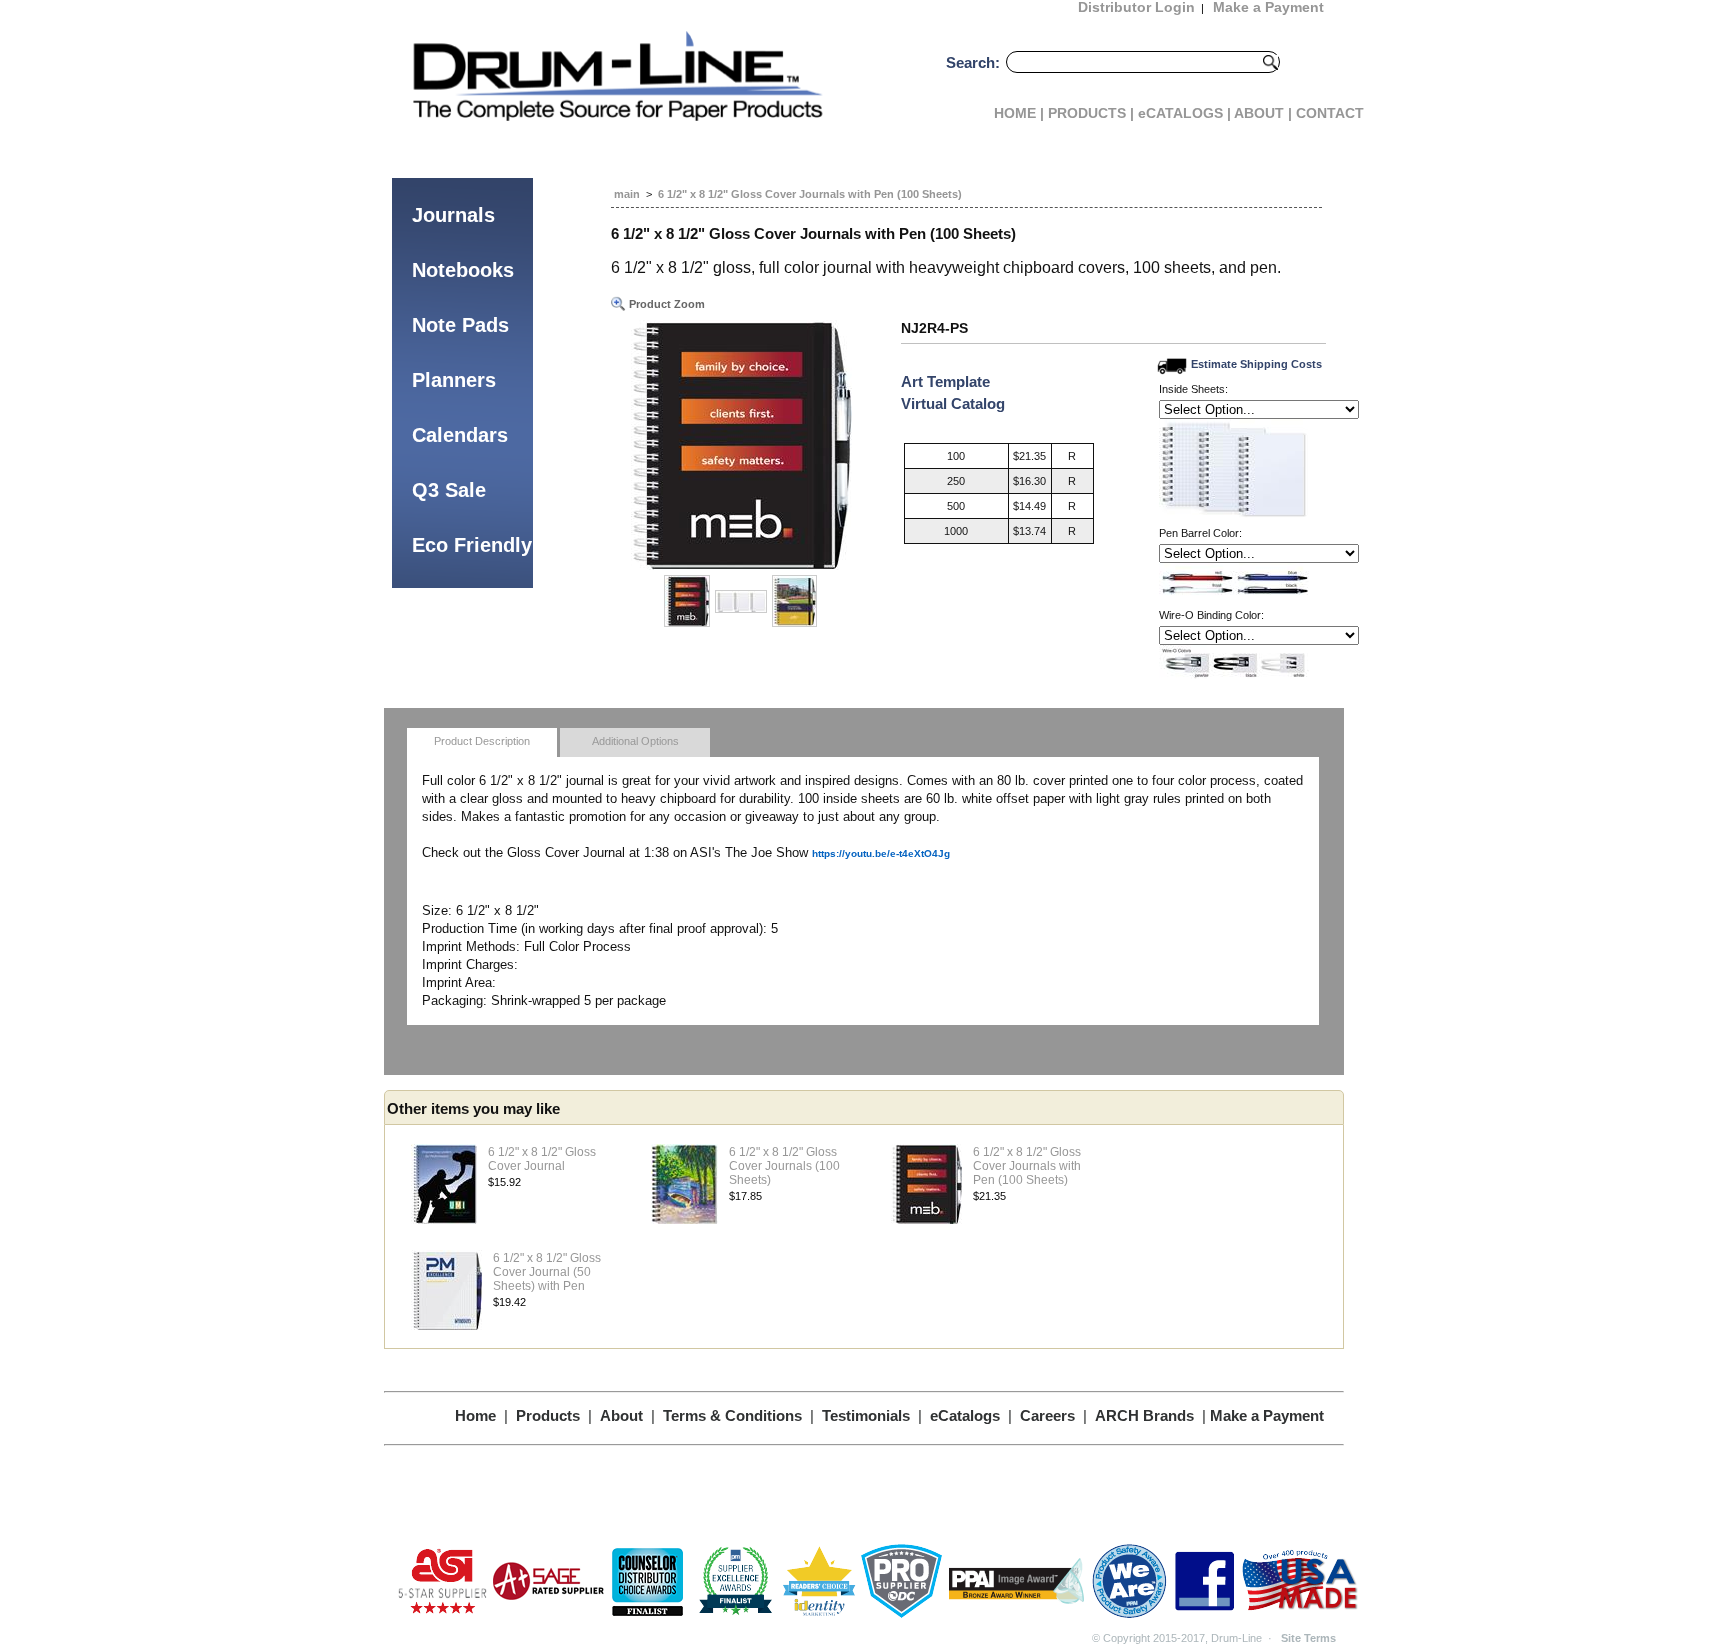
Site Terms (1308, 1638)
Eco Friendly (472, 545)
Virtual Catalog (953, 403)
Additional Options (635, 741)
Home (475, 1415)
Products (548, 1415)
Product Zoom (665, 304)
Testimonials (866, 1415)
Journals (453, 215)
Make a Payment (1267, 1415)
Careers (1047, 1415)
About (621, 1415)
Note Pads (460, 325)
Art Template (945, 381)
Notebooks (463, 270)
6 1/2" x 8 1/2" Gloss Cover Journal (542, 1159)
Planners (454, 380)
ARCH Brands (1144, 1415)
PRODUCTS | (1091, 113)
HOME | (1019, 113)
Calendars (460, 435)
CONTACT (1330, 113)
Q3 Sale (449, 490)
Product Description (482, 741)
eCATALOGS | (1184, 113)
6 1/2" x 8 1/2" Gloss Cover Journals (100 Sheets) (784, 1166)
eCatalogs (965, 1415)
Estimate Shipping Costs (1256, 364)
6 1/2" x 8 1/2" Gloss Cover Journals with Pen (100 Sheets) (810, 194)
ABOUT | (1263, 113)
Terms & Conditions (732, 1415)
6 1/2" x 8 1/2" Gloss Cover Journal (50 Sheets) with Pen (547, 1272)
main (627, 194)
